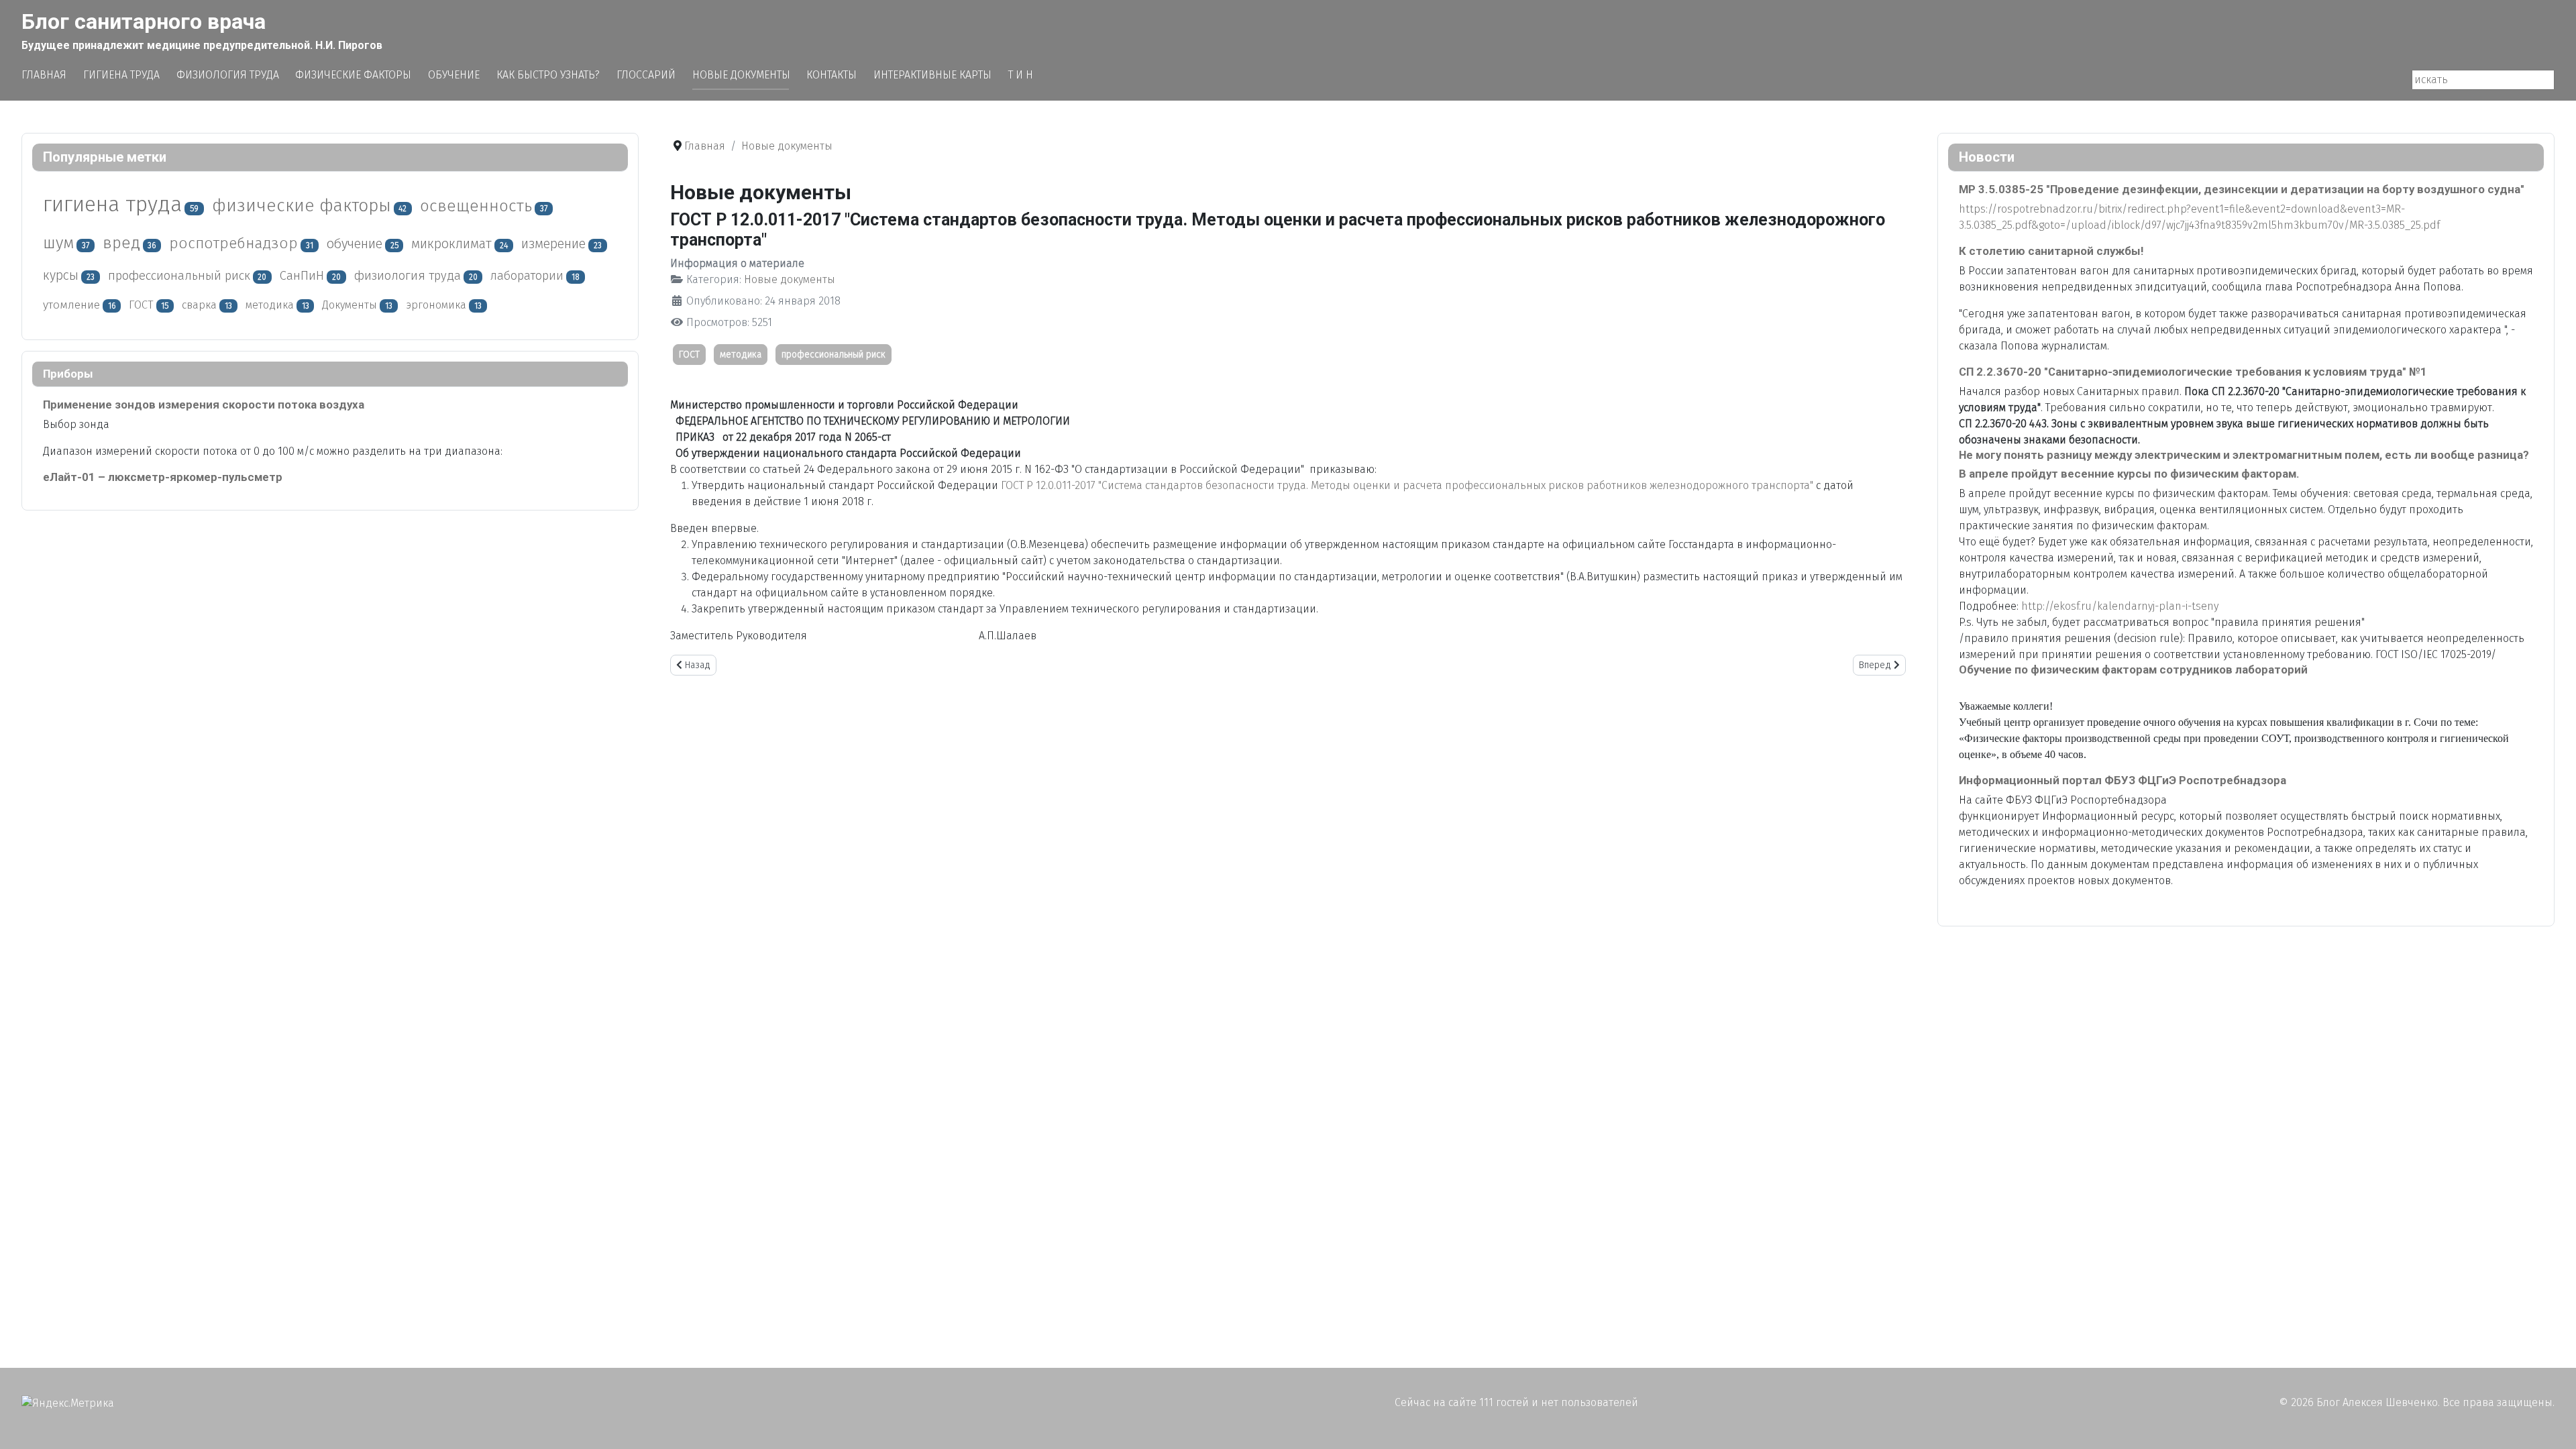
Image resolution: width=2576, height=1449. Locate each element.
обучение (355, 244)
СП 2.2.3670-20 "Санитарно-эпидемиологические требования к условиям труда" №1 (2193, 372)
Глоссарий (646, 75)
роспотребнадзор (233, 243)
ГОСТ (141, 305)
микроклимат (451, 244)
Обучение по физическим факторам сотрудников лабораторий (2133, 669)
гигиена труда (112, 204)
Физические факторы (353, 75)
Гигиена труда (121, 75)
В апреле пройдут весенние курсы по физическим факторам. (2129, 474)
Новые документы (741, 75)
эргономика (436, 305)
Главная (44, 75)
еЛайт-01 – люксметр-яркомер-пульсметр (163, 477)
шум (58, 243)
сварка (199, 305)
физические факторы (302, 206)
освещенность (476, 206)
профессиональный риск (179, 276)
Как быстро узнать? (548, 75)
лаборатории (527, 276)
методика (270, 305)
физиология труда (408, 276)
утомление (71, 305)
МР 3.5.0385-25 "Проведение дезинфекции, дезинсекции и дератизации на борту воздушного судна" (2242, 189)
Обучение (454, 75)
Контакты (831, 75)
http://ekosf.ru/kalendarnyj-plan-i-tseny (2120, 606)
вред (121, 243)
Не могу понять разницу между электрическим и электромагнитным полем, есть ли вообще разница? (2244, 455)
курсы (61, 275)
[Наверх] (2553, 1424)
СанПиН (302, 276)
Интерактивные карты (932, 75)
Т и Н (1021, 75)
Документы (350, 305)
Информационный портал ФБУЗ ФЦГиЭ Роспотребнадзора (2123, 780)
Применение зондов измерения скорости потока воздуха (204, 405)
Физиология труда (228, 75)
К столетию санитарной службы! (2051, 251)
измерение (553, 244)
